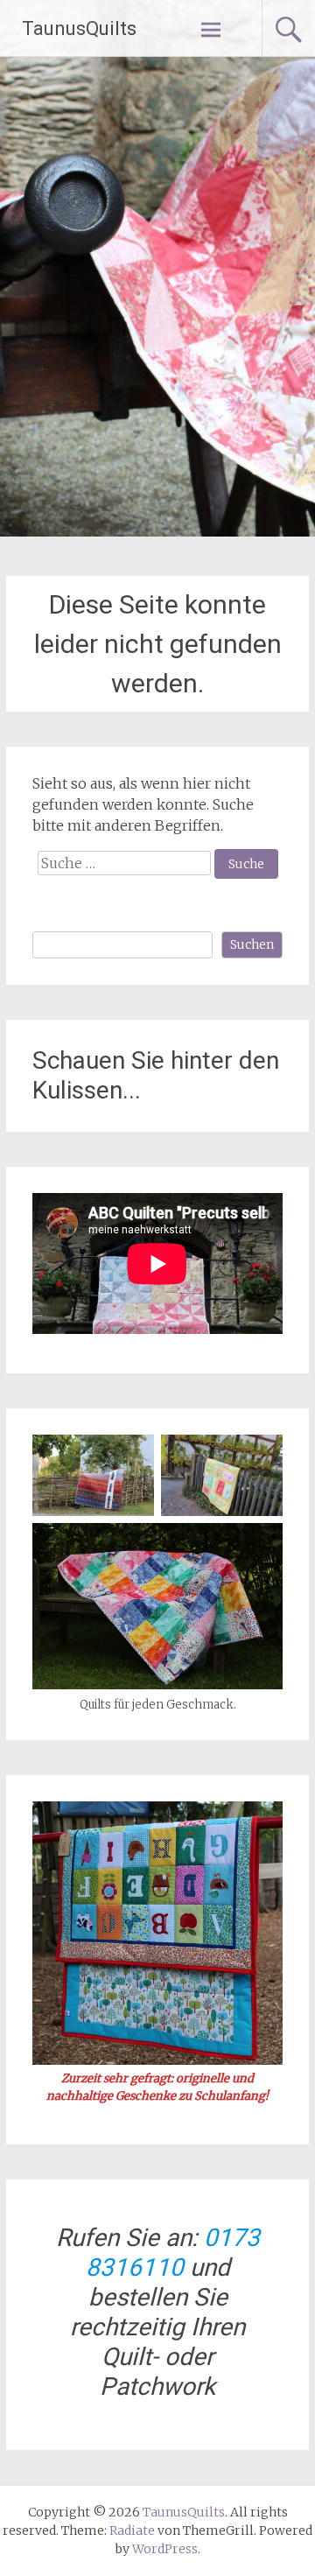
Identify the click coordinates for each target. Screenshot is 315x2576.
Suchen (252, 944)
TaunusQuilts (79, 28)
